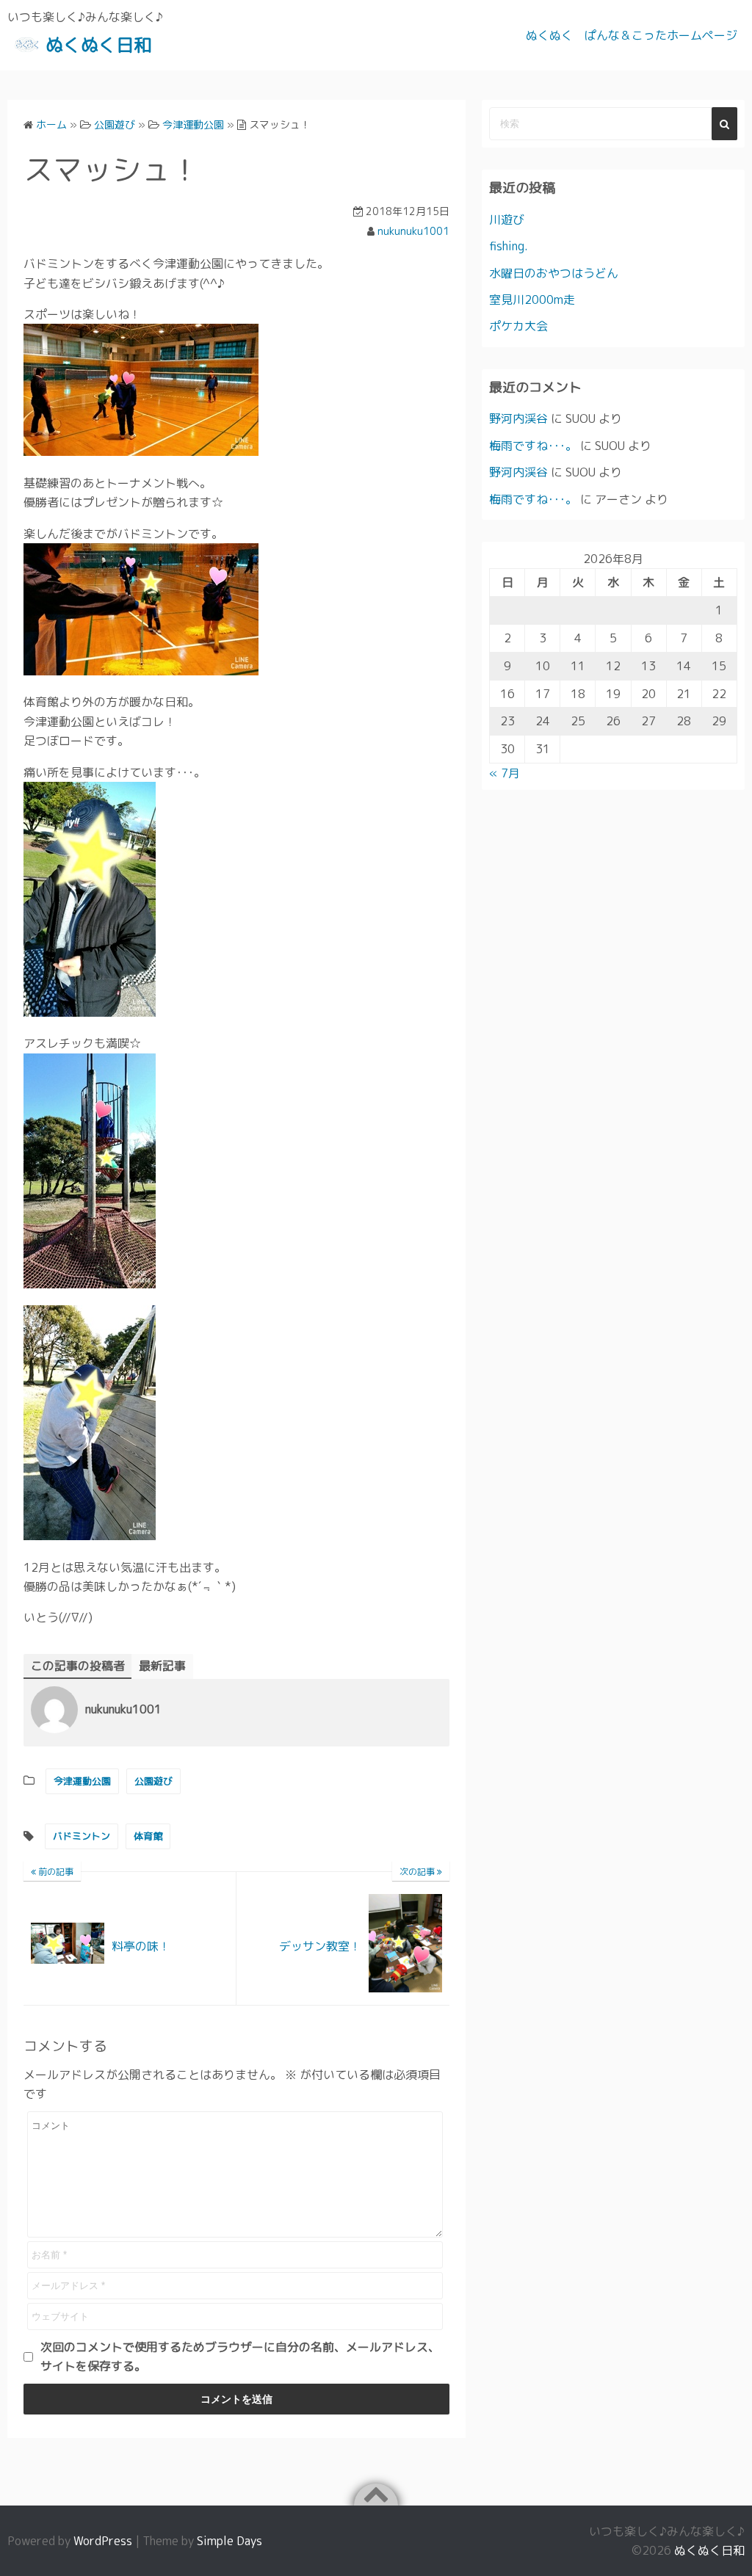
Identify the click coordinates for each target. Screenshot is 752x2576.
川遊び (507, 219)
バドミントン (82, 1836)
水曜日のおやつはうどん (554, 273)
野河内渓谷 (518, 418)
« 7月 (505, 773)
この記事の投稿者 (78, 1666)
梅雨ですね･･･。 (533, 446)
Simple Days (229, 2541)
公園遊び (153, 1781)
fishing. (509, 246)
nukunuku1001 (413, 231)
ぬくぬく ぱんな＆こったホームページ (632, 35)
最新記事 (162, 1666)
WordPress (103, 2541)
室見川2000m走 (532, 300)
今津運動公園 (82, 1781)
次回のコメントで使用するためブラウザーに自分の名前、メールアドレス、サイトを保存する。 (240, 2357)
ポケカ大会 (518, 326)
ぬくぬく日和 (98, 45)
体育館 (148, 1836)
